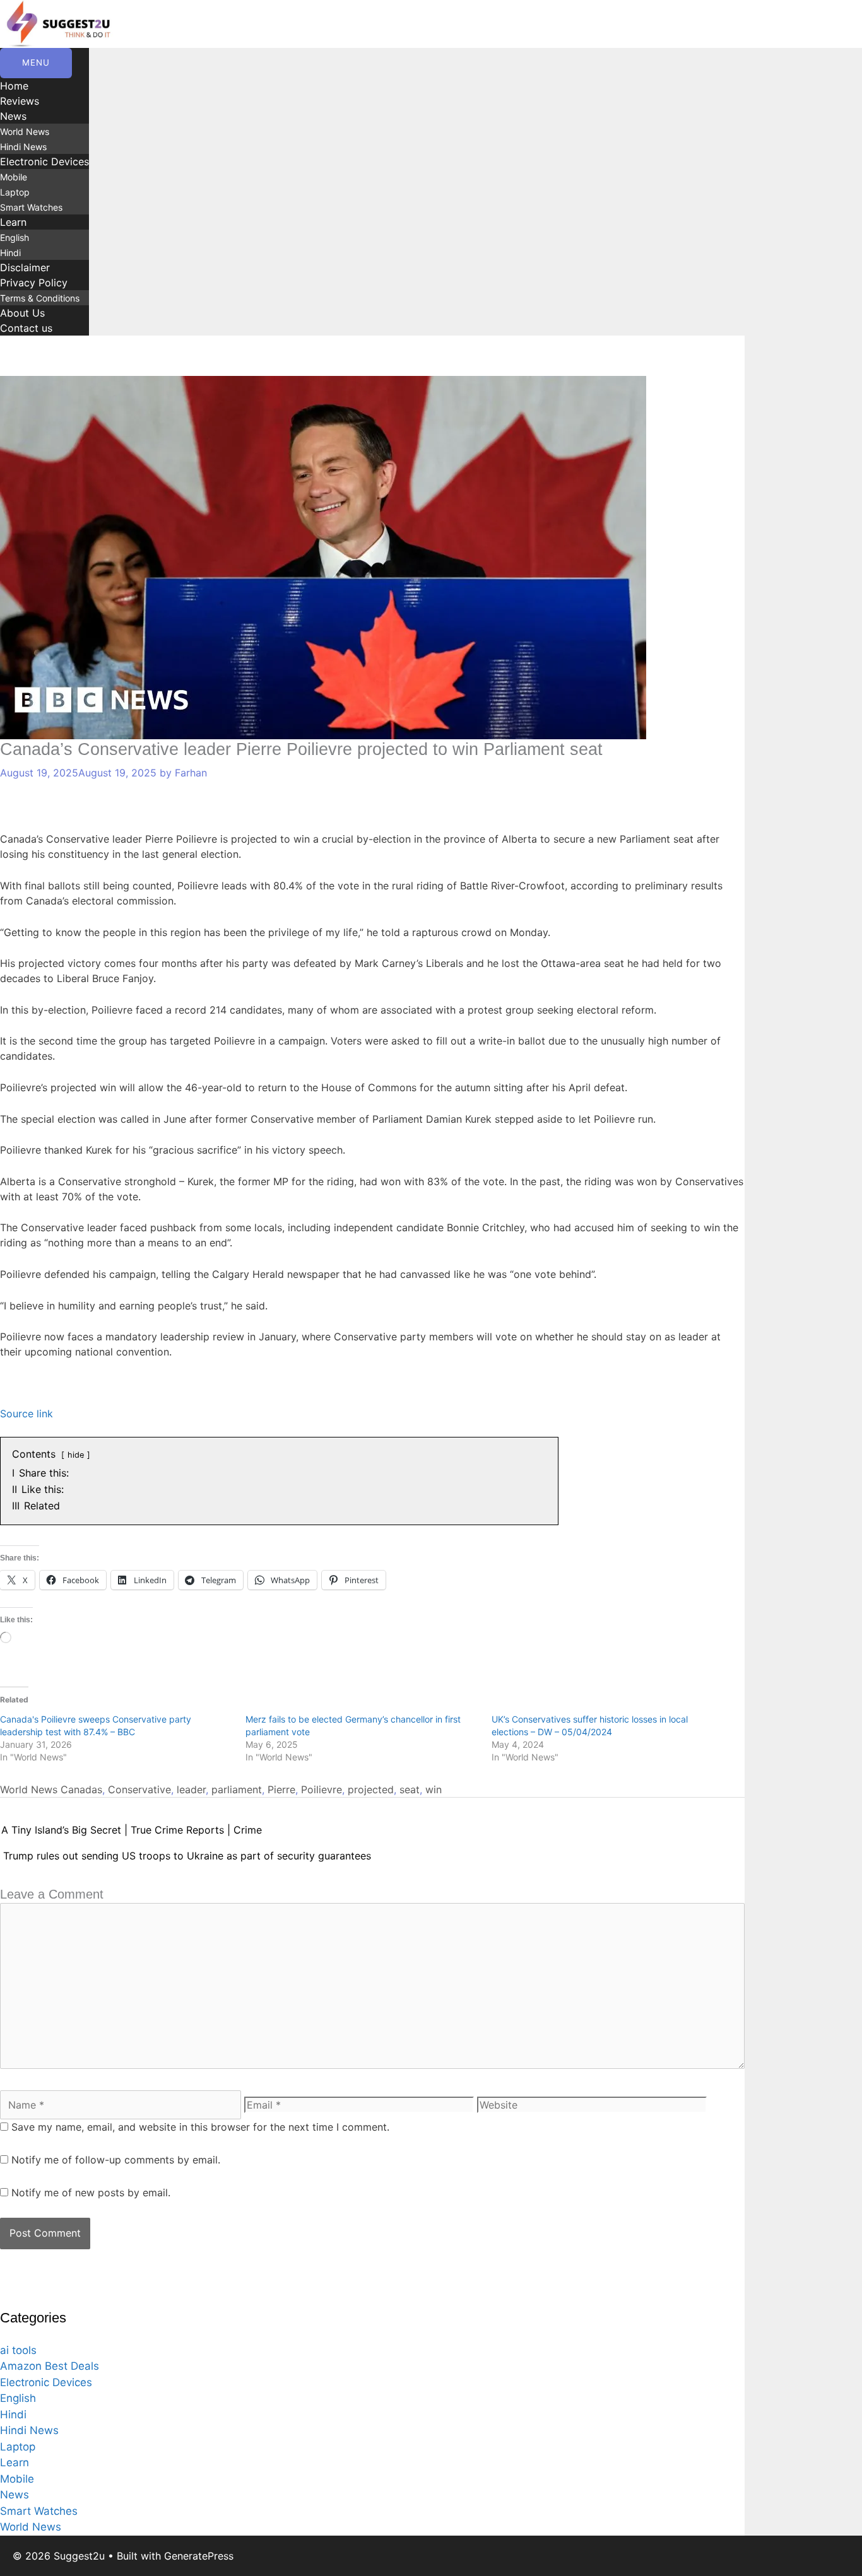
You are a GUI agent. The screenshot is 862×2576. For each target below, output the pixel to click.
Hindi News (23, 147)
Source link (27, 1414)
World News (25, 132)
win (434, 1789)
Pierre (281, 1789)
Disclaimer (25, 267)
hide (76, 1455)
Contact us (26, 328)
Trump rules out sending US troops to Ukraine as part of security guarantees (187, 1856)
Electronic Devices (44, 161)
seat (410, 1789)
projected (371, 1789)
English (15, 237)
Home (14, 86)
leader (191, 1789)
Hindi (10, 253)
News (13, 116)
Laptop (15, 192)
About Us (22, 313)
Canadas (81, 1789)
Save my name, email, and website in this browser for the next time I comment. (200, 2127)
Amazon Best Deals (50, 2366)
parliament (237, 1789)
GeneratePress (199, 2556)
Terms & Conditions (40, 298)
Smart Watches (31, 207)
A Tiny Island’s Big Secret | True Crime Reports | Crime (132, 1830)
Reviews (20, 101)
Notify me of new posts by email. (91, 2193)
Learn (13, 222)
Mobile (14, 177)
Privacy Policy (34, 283)
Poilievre (322, 1789)
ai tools (18, 2350)
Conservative (139, 1789)
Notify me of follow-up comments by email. (116, 2160)
